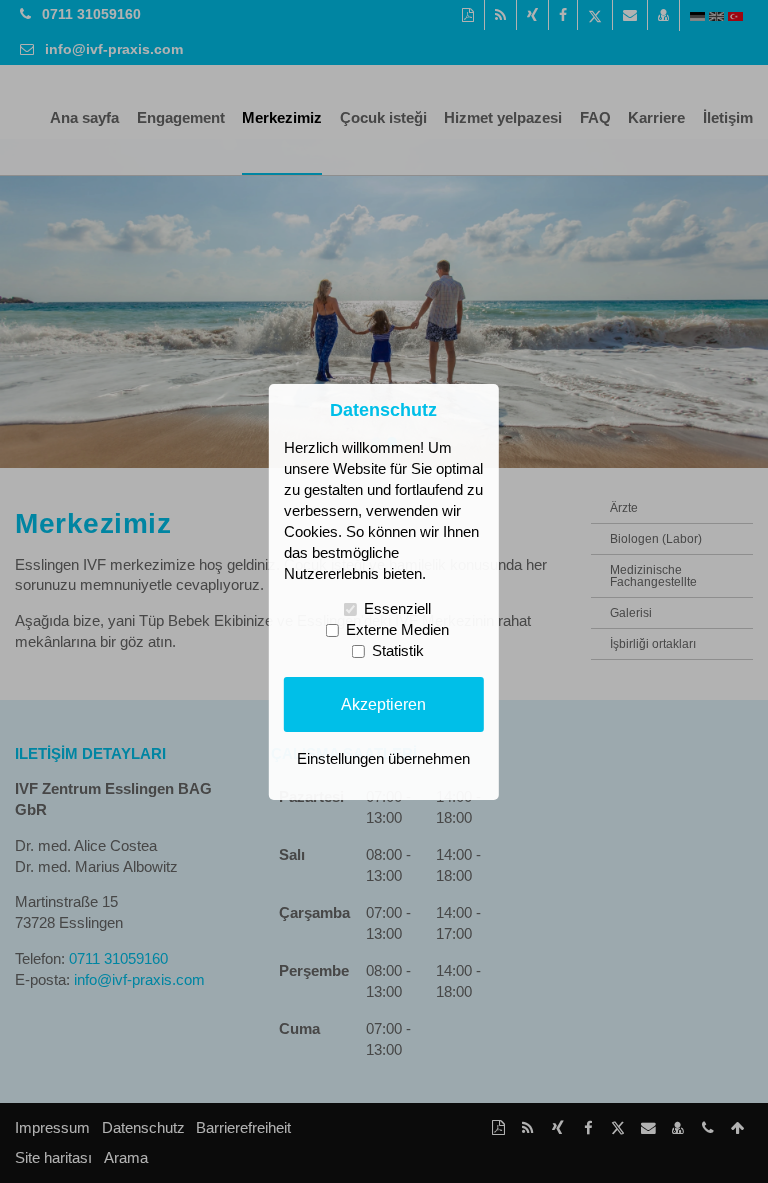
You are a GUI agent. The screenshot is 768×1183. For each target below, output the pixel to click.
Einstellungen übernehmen (383, 759)
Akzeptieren (383, 704)
